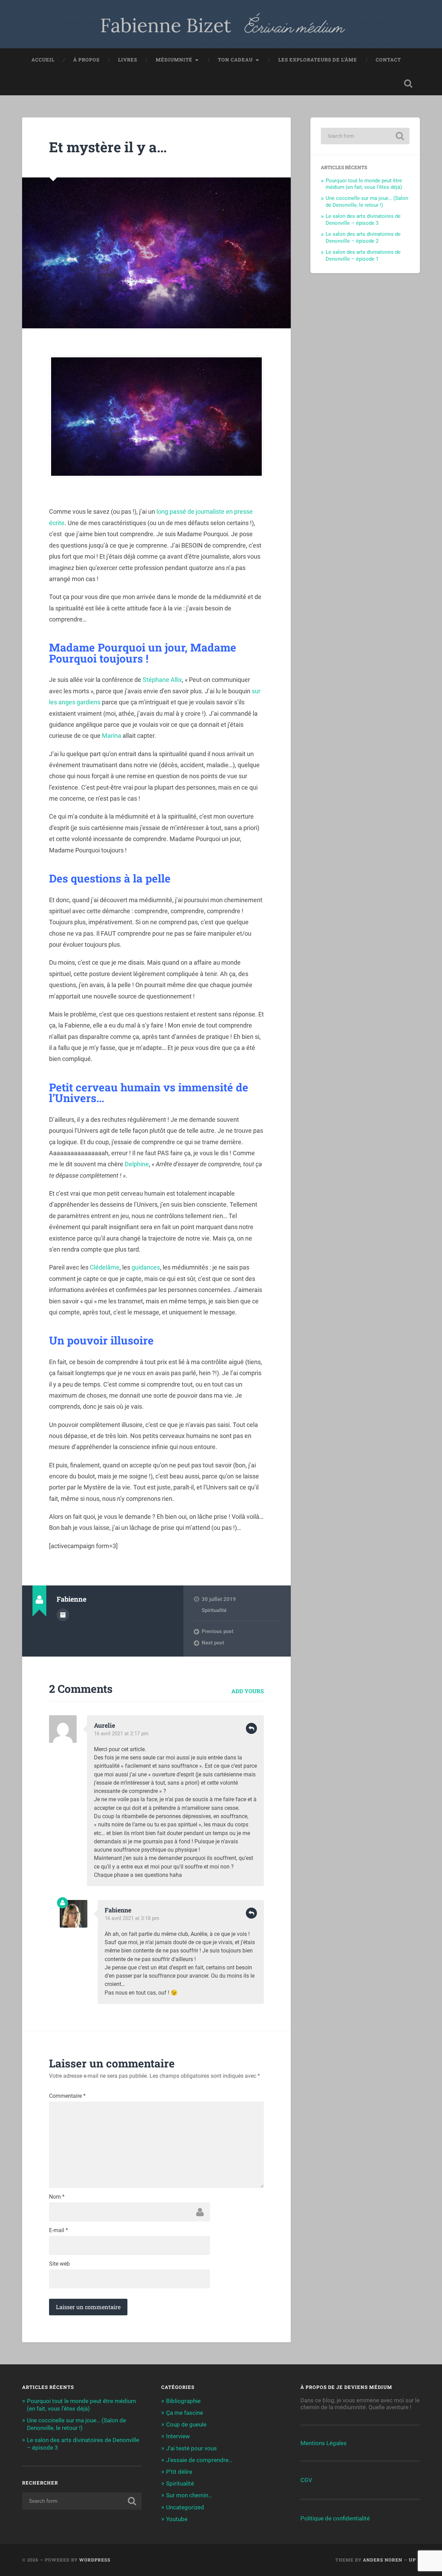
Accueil (43, 60)
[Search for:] (365, 136)
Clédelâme (105, 1267)
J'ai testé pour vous (191, 2448)
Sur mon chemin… (189, 2495)
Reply (251, 1728)
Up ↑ (414, 2560)
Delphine (137, 1164)
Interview (178, 2436)
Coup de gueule (186, 2424)
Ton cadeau (235, 60)
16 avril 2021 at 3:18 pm (132, 1918)
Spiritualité (214, 1610)
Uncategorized (185, 2507)
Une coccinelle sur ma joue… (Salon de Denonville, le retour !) (367, 202)
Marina (112, 736)
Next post (213, 1643)
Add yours (248, 1691)
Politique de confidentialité (335, 2518)
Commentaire (67, 2096)
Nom (57, 2197)
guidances (146, 1267)
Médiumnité (174, 60)
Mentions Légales (324, 2443)
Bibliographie (183, 2401)
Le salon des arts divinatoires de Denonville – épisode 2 (363, 238)
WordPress (95, 2560)
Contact (388, 60)
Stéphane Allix (162, 680)
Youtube (177, 2519)
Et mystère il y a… (108, 147)
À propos (86, 60)
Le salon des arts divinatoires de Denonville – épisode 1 (363, 255)
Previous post (218, 1631)
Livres (128, 60)
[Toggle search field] (408, 84)
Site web (59, 2264)
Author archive (63, 1615)
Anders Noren (383, 2560)
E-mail (59, 2230)
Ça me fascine (185, 2413)
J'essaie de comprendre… (199, 2460)
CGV (306, 2480)
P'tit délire (179, 2472)
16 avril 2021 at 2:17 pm (121, 1734)
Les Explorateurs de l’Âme (318, 60)
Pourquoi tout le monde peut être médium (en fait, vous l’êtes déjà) (364, 184)
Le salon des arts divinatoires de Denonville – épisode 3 (363, 220)
